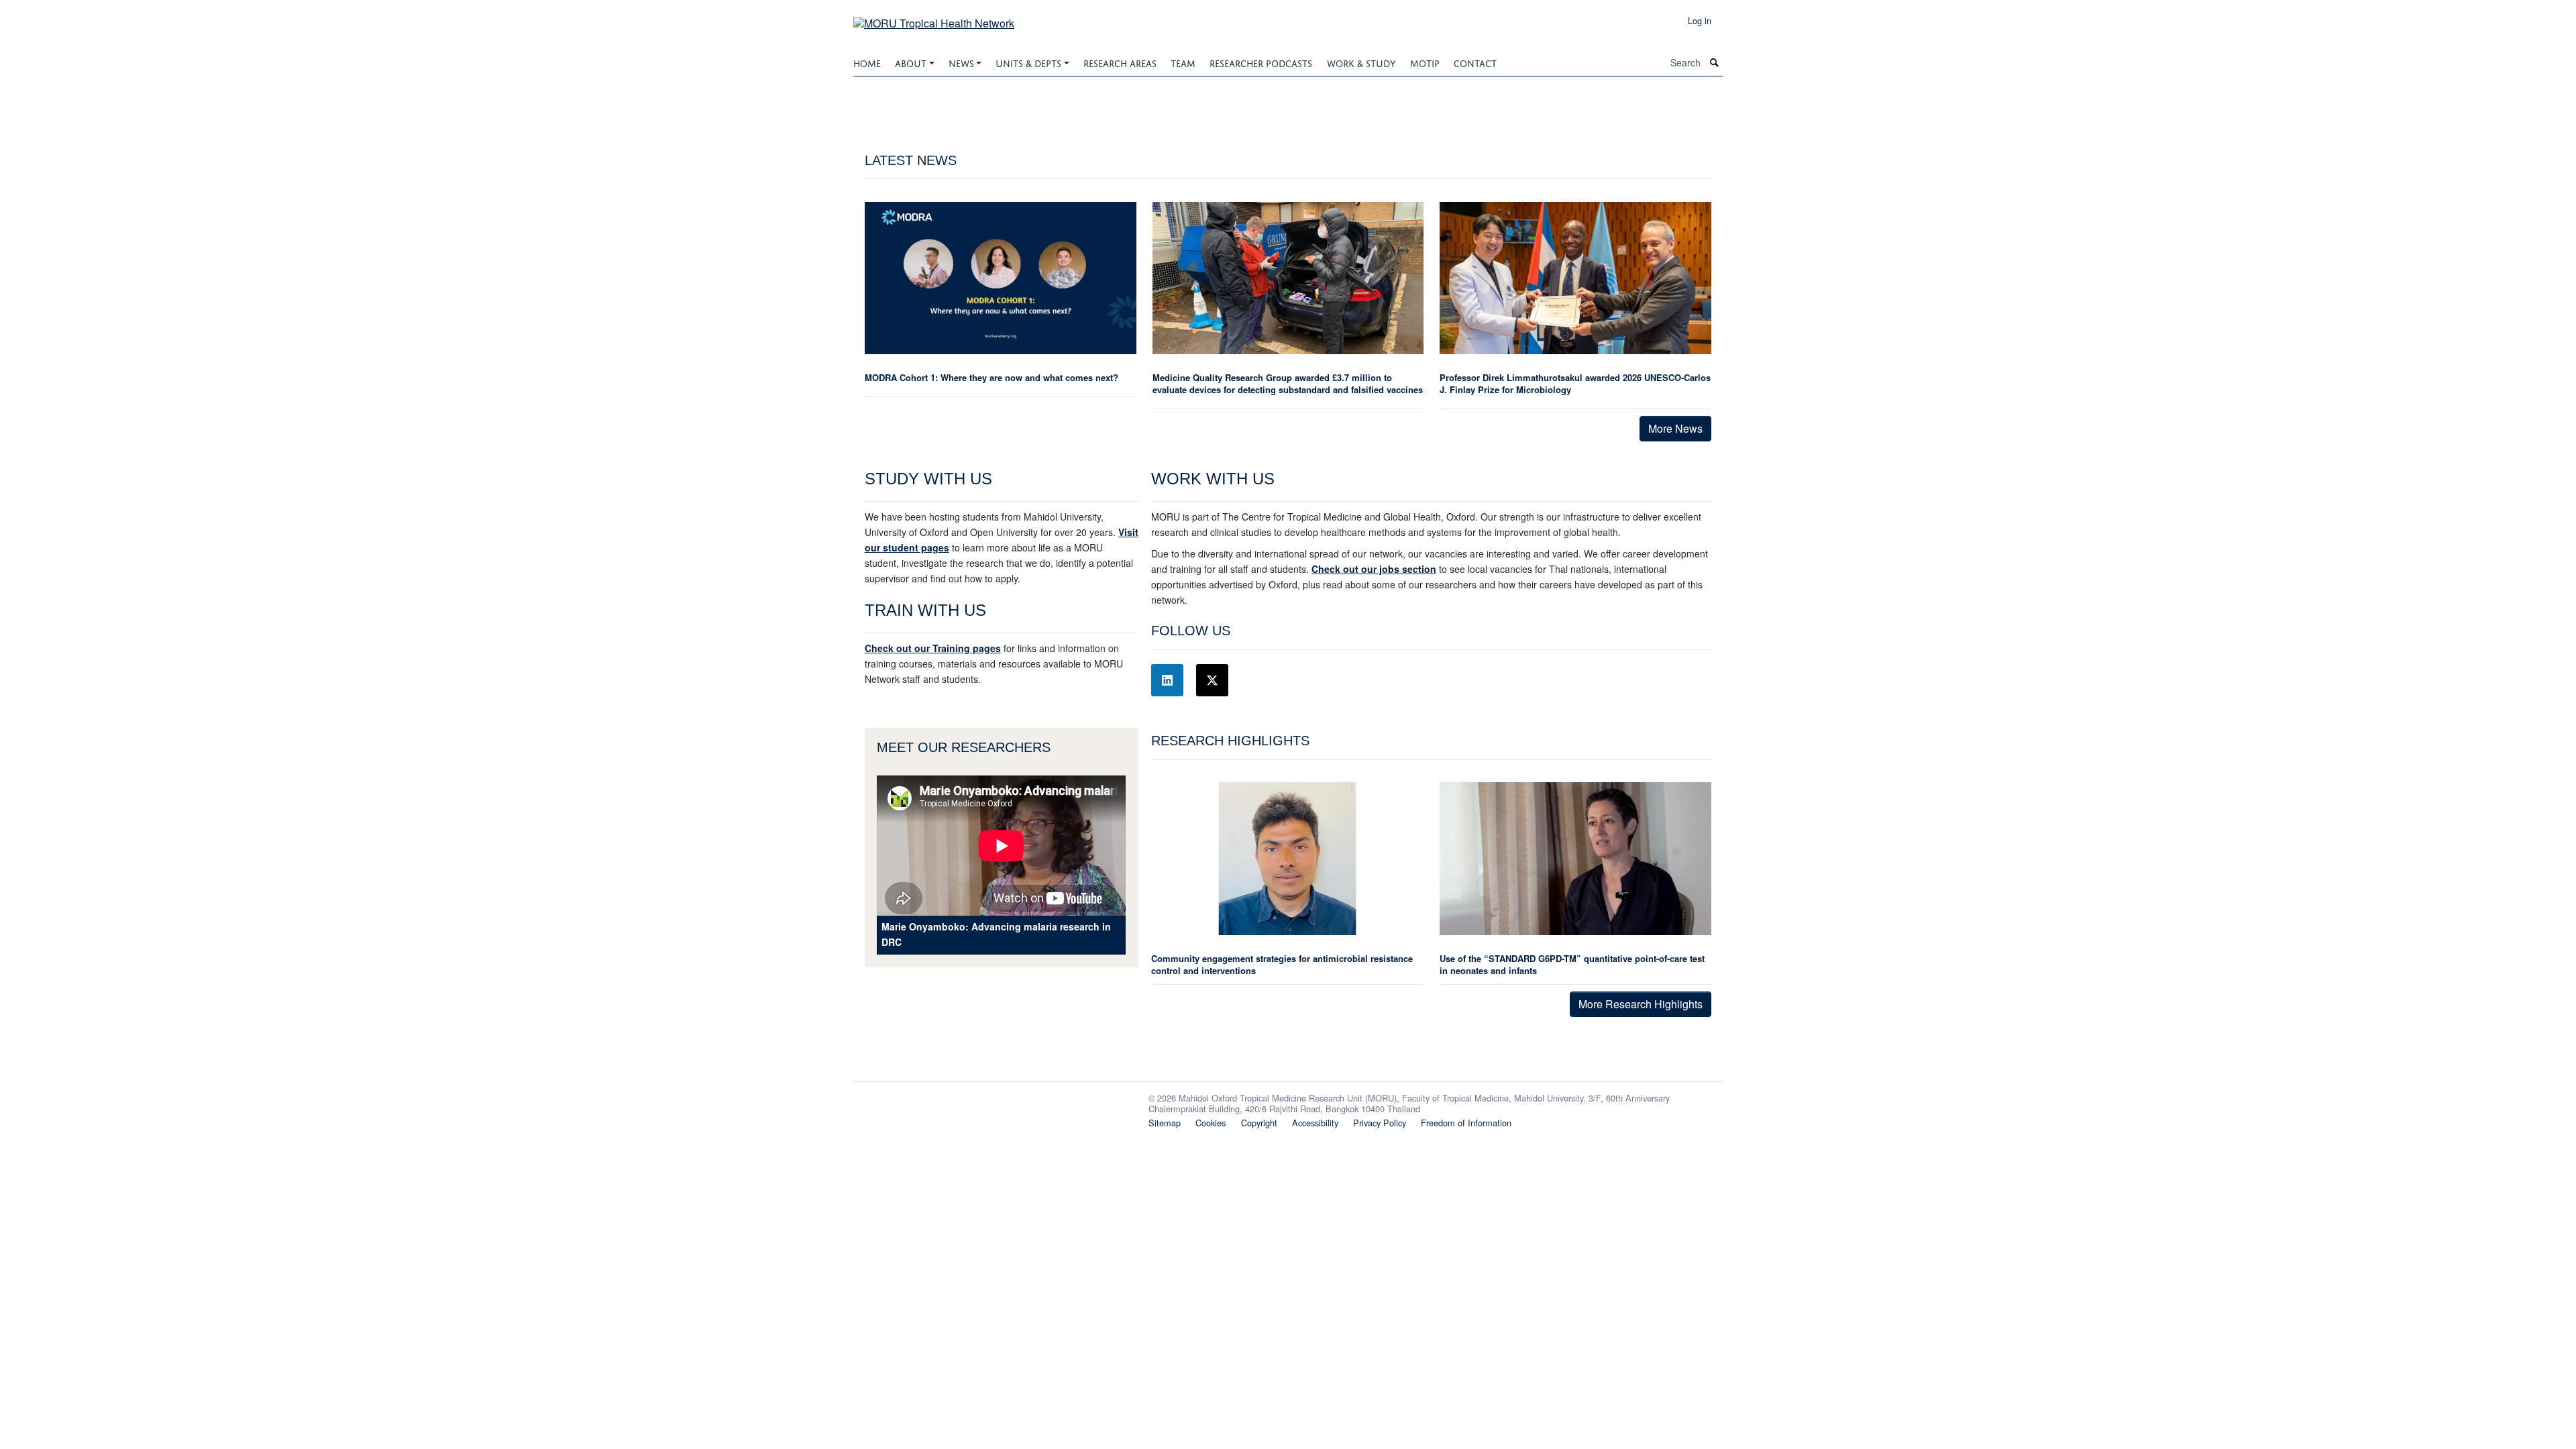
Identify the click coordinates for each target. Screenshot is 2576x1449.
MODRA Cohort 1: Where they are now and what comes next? (991, 377)
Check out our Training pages (933, 648)
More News (1675, 428)
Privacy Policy (1380, 1123)
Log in (1700, 20)
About (911, 62)
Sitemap (1165, 1123)
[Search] (1715, 63)
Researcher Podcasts (1261, 62)
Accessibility (1315, 1123)
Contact (1475, 62)
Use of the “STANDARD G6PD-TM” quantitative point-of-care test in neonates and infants (1572, 964)
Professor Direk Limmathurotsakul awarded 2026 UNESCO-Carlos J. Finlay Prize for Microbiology (1575, 383)
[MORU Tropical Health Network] (934, 18)
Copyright (1259, 1123)
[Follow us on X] (1212, 680)
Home (867, 62)
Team (1183, 62)
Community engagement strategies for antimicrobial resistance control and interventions (1282, 964)
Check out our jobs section (1374, 569)
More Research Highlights (1641, 1004)
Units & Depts (1028, 62)
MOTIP (1425, 62)
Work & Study (1361, 62)
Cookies (1211, 1123)
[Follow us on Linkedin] (1167, 680)
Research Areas (1120, 62)
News (961, 62)
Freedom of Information (1466, 1123)
